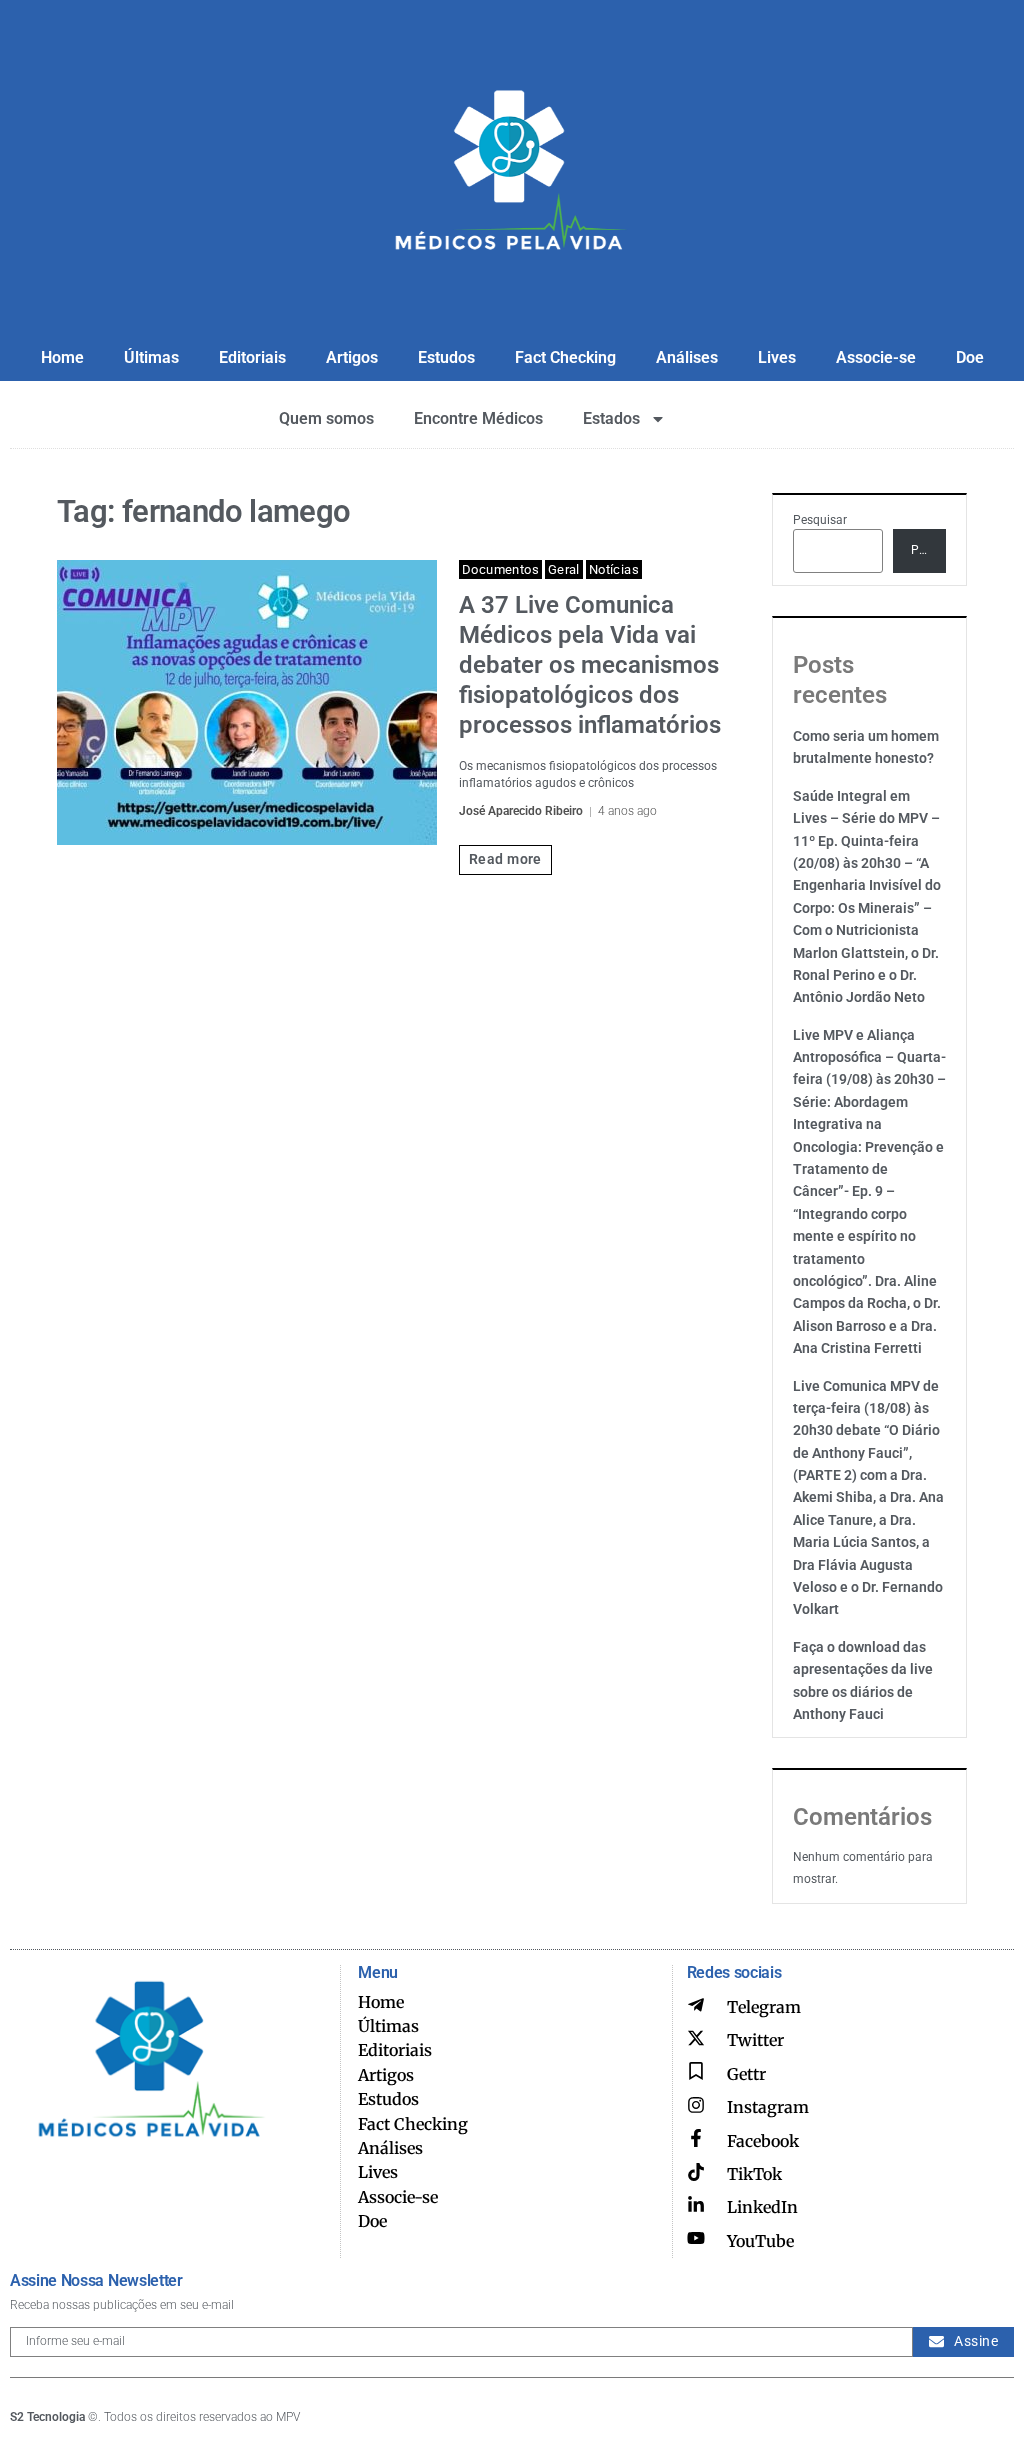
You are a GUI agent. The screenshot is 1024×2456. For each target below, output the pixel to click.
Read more (505, 859)
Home (62, 357)
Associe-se (876, 357)
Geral (564, 569)
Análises (687, 357)
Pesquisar (820, 520)
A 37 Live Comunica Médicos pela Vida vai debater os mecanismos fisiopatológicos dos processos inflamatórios (590, 665)
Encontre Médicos (478, 418)
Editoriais (252, 357)
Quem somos (326, 418)
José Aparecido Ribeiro (521, 811)
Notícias (614, 569)
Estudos (446, 357)
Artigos (352, 357)
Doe (970, 357)
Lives (777, 357)
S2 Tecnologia (47, 2417)
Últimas (151, 357)
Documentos (500, 569)
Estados (611, 418)
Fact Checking (565, 357)
